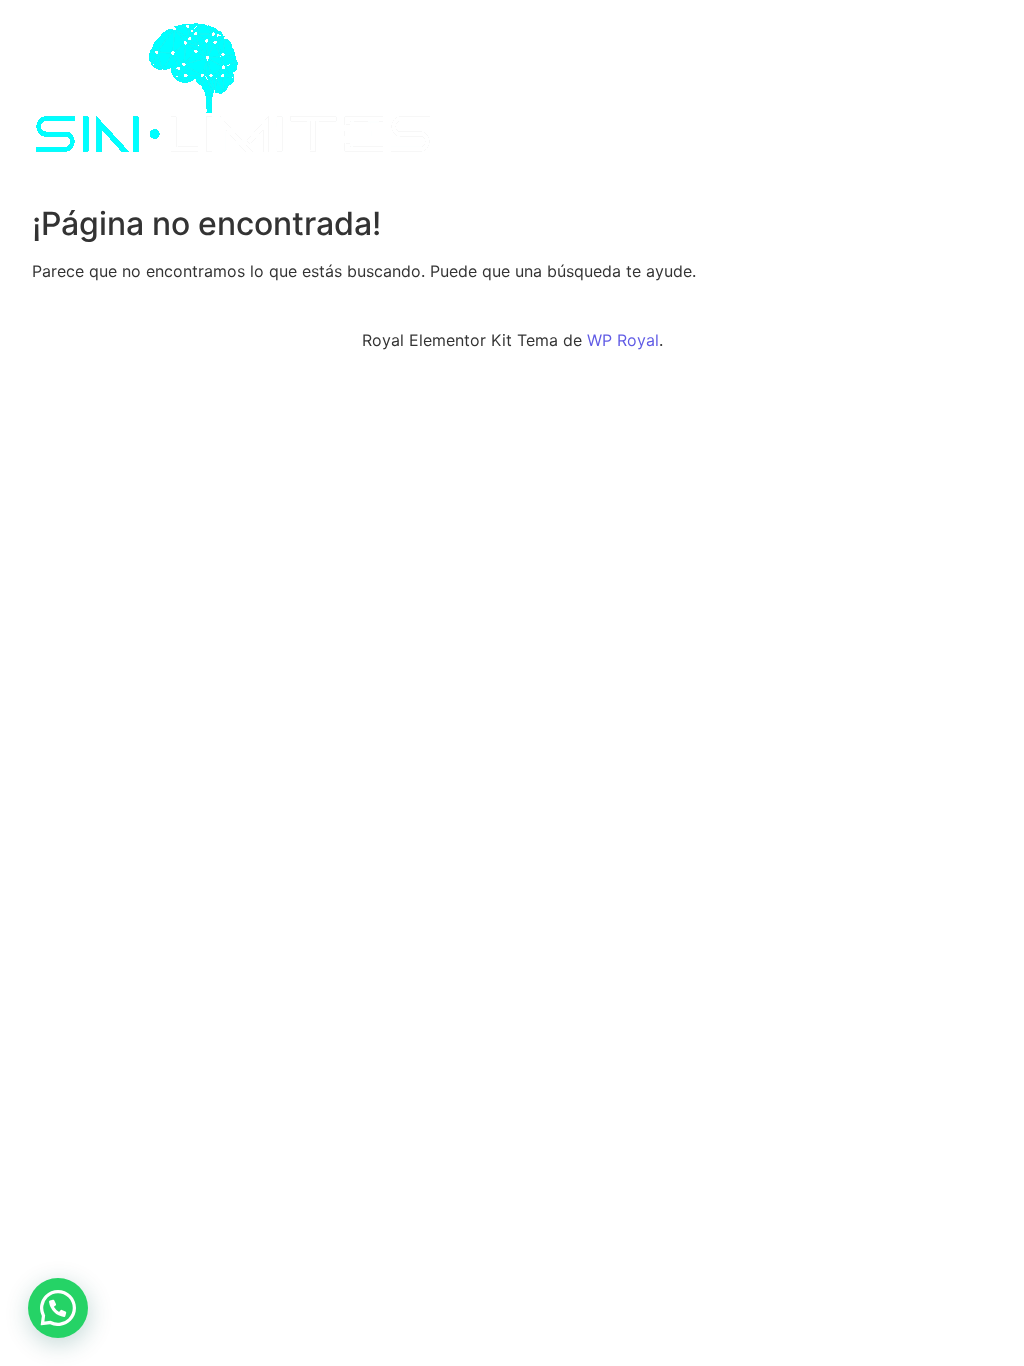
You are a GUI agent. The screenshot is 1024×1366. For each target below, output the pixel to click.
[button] (58, 1308)
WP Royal (623, 340)
